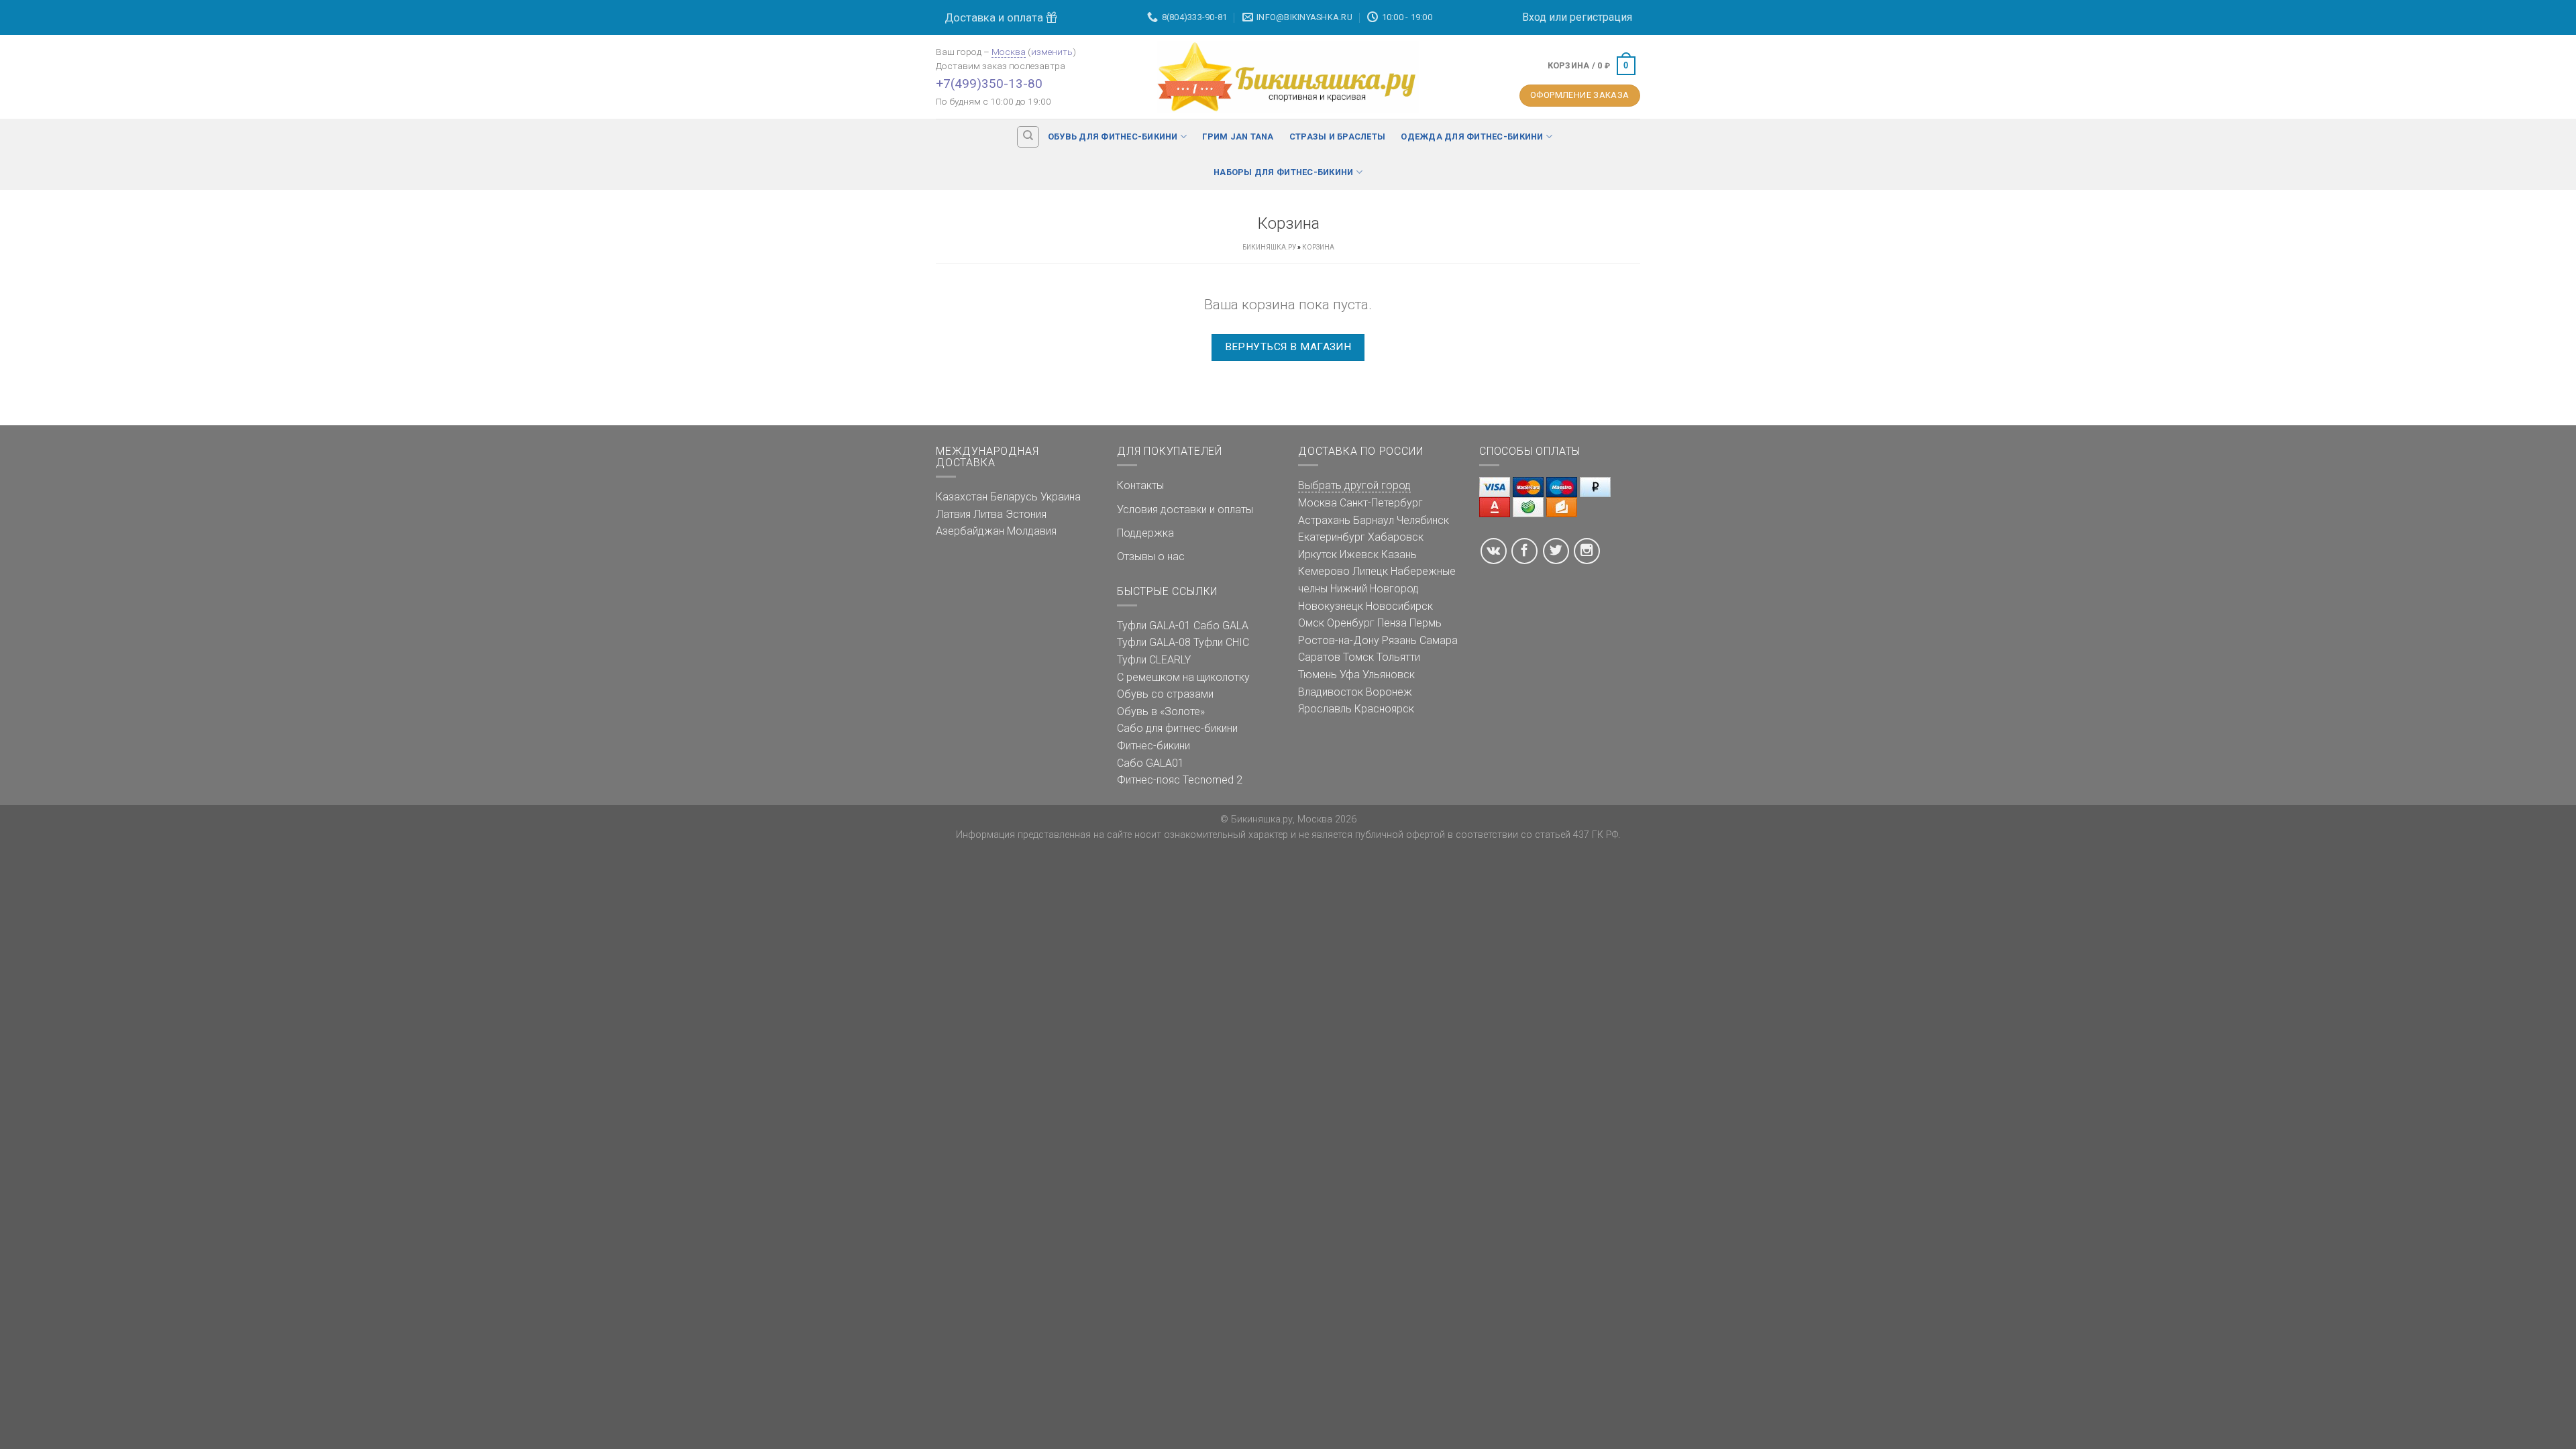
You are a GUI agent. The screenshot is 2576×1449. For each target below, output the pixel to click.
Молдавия (1032, 531)
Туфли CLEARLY (1154, 660)
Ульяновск (1389, 675)
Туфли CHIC (1221, 642)
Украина (1061, 497)
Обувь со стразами (1165, 694)
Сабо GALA (1221, 626)
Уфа (1350, 675)
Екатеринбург (1332, 537)
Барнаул (1374, 520)
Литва (988, 514)
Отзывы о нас (1151, 556)
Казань (1399, 554)
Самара (1439, 640)
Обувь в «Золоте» (1161, 711)
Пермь (1426, 623)
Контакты (1140, 485)
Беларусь (1014, 497)
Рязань (1399, 640)
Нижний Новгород (1375, 589)
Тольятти (1398, 657)
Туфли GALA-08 (1154, 642)
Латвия (953, 514)
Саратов (1319, 657)
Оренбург (1351, 623)
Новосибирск (1399, 606)
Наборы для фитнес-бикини (1283, 172)
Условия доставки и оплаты (1185, 509)
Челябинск (1423, 520)
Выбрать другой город (1354, 485)
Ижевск (1359, 554)
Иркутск (1318, 554)
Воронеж (1389, 692)
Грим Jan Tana (1238, 137)
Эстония (1026, 514)
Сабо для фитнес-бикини (1177, 728)
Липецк (1370, 571)
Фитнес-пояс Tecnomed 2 (1180, 780)
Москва (1009, 52)
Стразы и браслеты (1337, 137)
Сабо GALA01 (1150, 763)
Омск (1311, 623)
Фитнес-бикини (1153, 746)
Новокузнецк (1331, 606)
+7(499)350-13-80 (989, 84)
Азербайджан (970, 531)
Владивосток (1331, 692)
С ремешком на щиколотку (1183, 677)
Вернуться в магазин (1288, 347)
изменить (1052, 52)
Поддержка (1145, 533)
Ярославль (1325, 709)
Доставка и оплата (995, 17)
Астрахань (1324, 520)
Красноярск (1384, 709)
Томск (1358, 657)
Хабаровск (1396, 537)
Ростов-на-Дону (1339, 640)
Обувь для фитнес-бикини (1113, 137)
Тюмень (1318, 675)
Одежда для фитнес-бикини (1472, 137)
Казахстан (962, 497)
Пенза (1392, 623)
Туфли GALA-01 (1154, 626)
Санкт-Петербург (1381, 503)
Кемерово (1324, 571)
